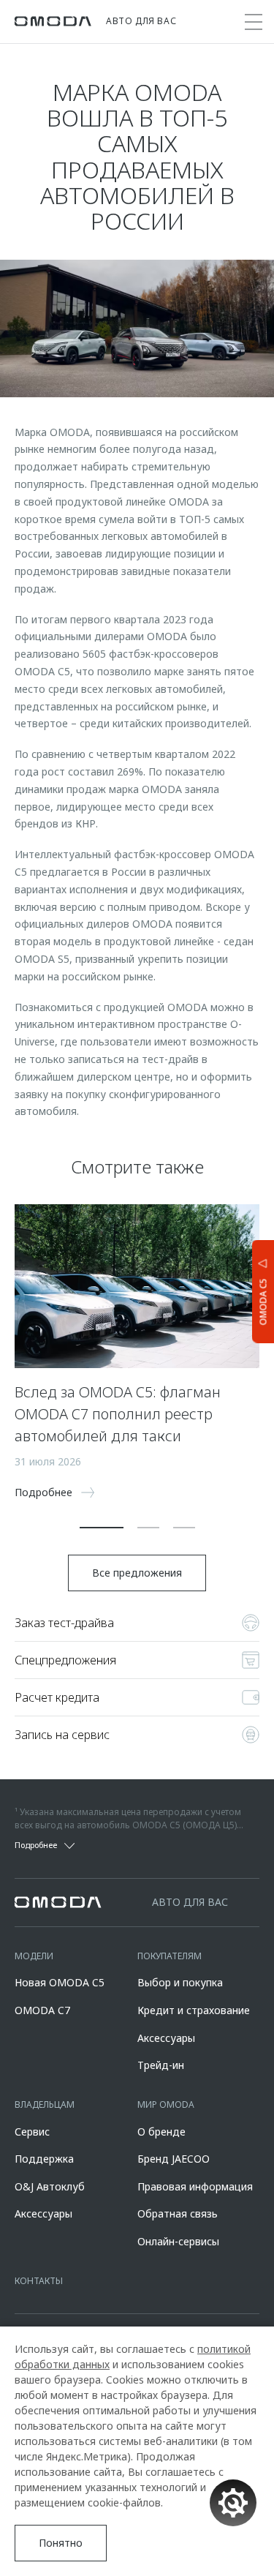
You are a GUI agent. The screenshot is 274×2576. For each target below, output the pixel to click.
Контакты (39, 2281)
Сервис (32, 2132)
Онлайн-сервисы (178, 2241)
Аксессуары (166, 2038)
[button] (102, 1528)
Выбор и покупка (180, 1982)
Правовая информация (195, 2186)
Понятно (61, 2543)
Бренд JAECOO (174, 2159)
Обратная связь (178, 2213)
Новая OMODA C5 (60, 1982)
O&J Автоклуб (50, 2186)
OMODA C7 (42, 2010)
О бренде (161, 2132)
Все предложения (137, 1573)
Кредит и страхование (194, 2010)
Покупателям (170, 1956)
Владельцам (45, 2104)
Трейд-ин (161, 2065)
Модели (34, 1956)
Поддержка (44, 2159)
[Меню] (254, 22)
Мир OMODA (166, 2104)
